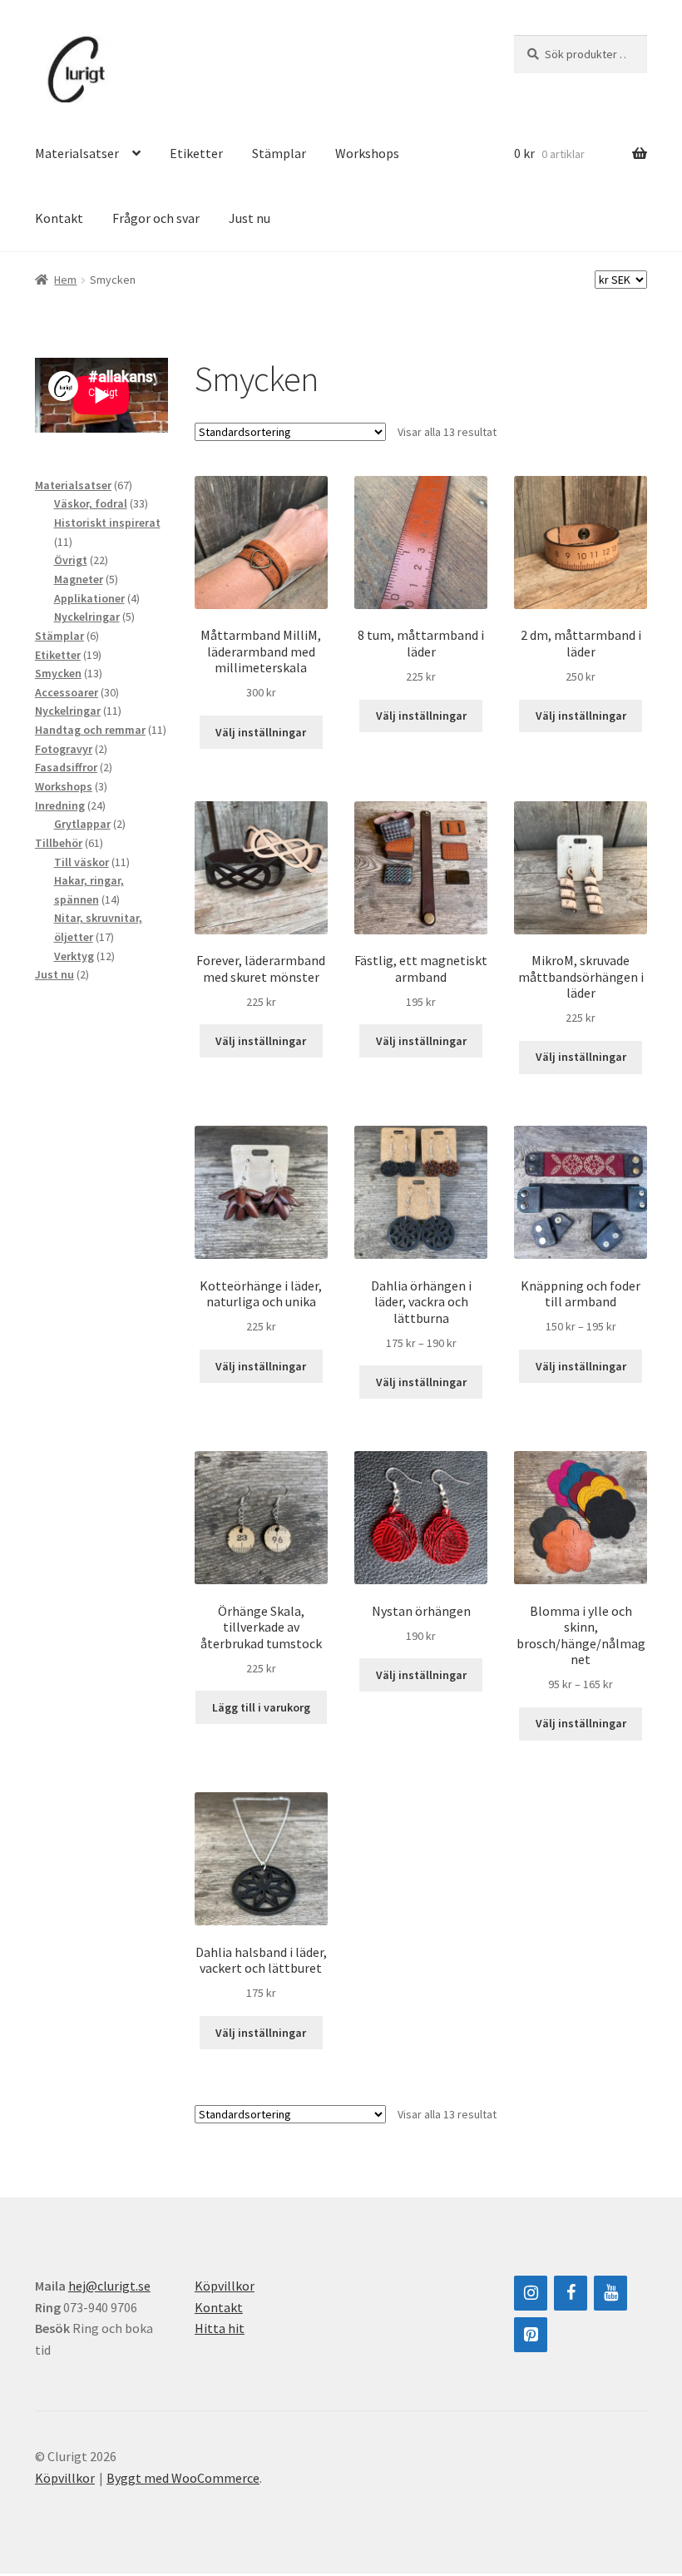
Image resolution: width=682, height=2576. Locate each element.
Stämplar (279, 153)
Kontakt (59, 218)
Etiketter (196, 153)
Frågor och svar (156, 218)
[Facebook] (571, 2293)
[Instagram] (531, 2293)
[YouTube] (610, 2293)
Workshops (367, 153)
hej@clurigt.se (109, 2286)
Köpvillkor (225, 2286)
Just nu (250, 218)
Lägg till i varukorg (261, 1707)
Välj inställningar (261, 732)
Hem (65, 280)
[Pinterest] (531, 2335)
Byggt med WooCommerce (183, 2478)
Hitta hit (220, 2328)
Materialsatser (77, 153)
